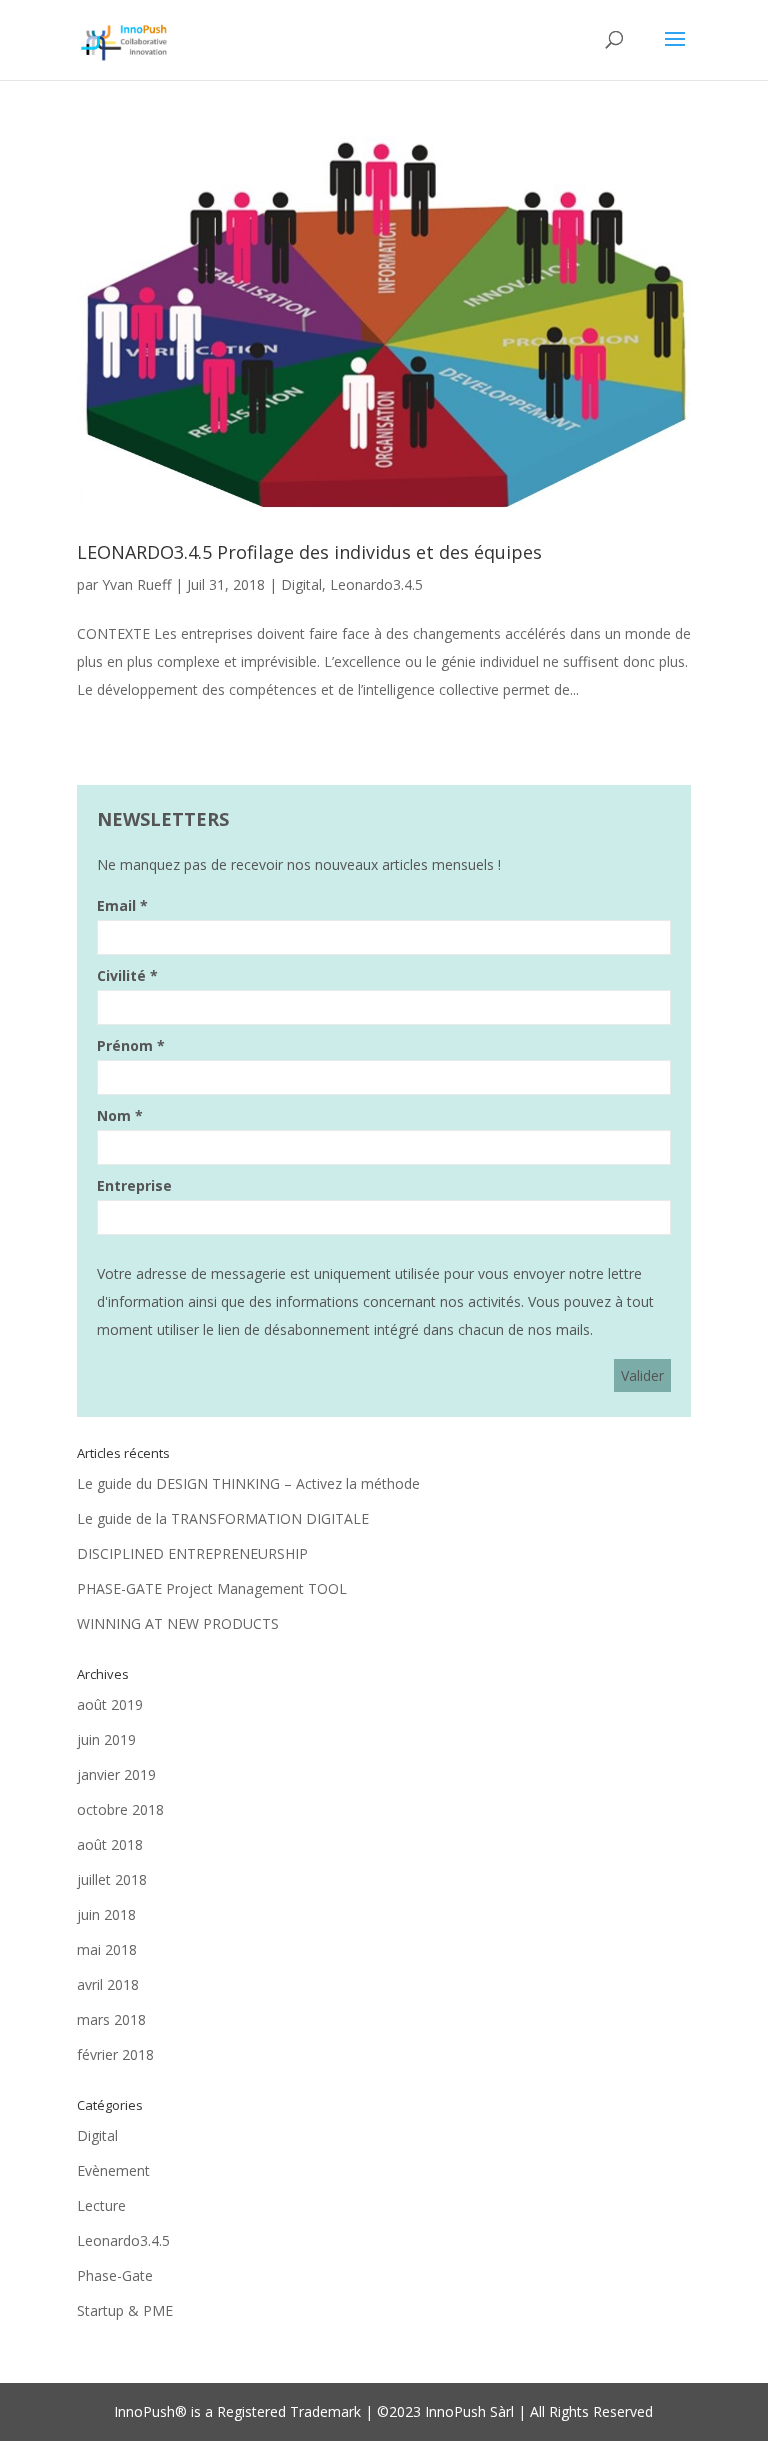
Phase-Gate (115, 2275)
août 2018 (110, 1844)
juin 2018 (106, 1914)
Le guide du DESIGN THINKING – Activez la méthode (248, 1483)
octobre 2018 (120, 1809)
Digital (301, 584)
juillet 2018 (112, 1879)
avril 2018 (108, 1984)
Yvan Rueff (136, 584)
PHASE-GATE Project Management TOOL (212, 1588)
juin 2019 (106, 1739)
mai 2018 (107, 1949)
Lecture (101, 2205)
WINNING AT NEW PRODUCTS (178, 1623)
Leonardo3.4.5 (376, 584)
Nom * (120, 1115)
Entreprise (134, 1185)
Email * (122, 905)
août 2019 (110, 1704)
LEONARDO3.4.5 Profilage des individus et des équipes (309, 552)
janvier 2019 (116, 1774)
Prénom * (131, 1045)
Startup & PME (125, 2310)
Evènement (113, 2170)
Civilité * (127, 975)
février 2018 (115, 2054)
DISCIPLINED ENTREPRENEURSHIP (192, 1553)
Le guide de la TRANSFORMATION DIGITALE (223, 1518)
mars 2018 (111, 2019)
